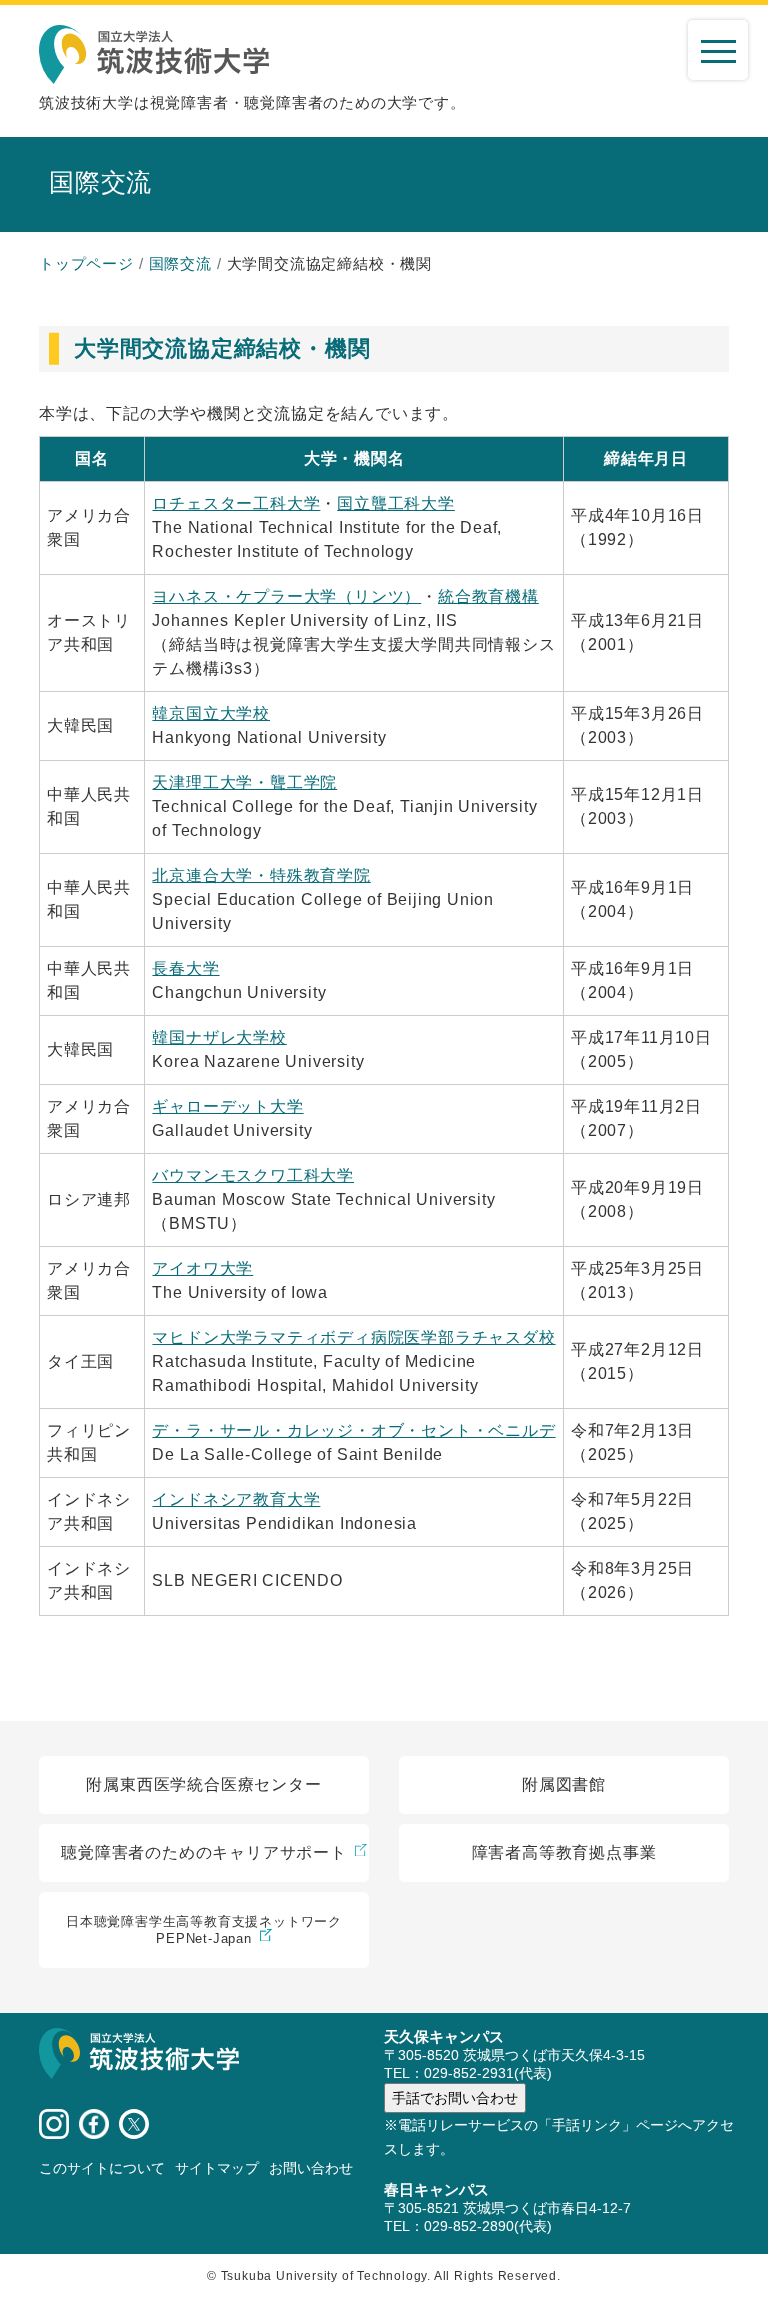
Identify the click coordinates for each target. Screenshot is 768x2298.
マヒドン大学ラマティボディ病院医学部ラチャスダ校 (353, 1337)
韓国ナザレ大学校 (219, 1037)
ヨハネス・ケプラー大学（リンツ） (286, 596)
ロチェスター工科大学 (236, 503)
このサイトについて (102, 2168)
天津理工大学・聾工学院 (244, 782)
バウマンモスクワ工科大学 (253, 1175)
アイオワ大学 (202, 1268)
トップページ (86, 263)
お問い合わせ (311, 2168)
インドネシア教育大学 (236, 1499)
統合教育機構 (488, 596)
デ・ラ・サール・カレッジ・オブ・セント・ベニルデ (353, 1430)
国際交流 (180, 263)
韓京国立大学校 (211, 713)
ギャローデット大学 (227, 1106)
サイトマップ (217, 2168)
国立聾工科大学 (396, 503)
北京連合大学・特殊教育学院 (261, 875)
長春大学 (185, 968)
